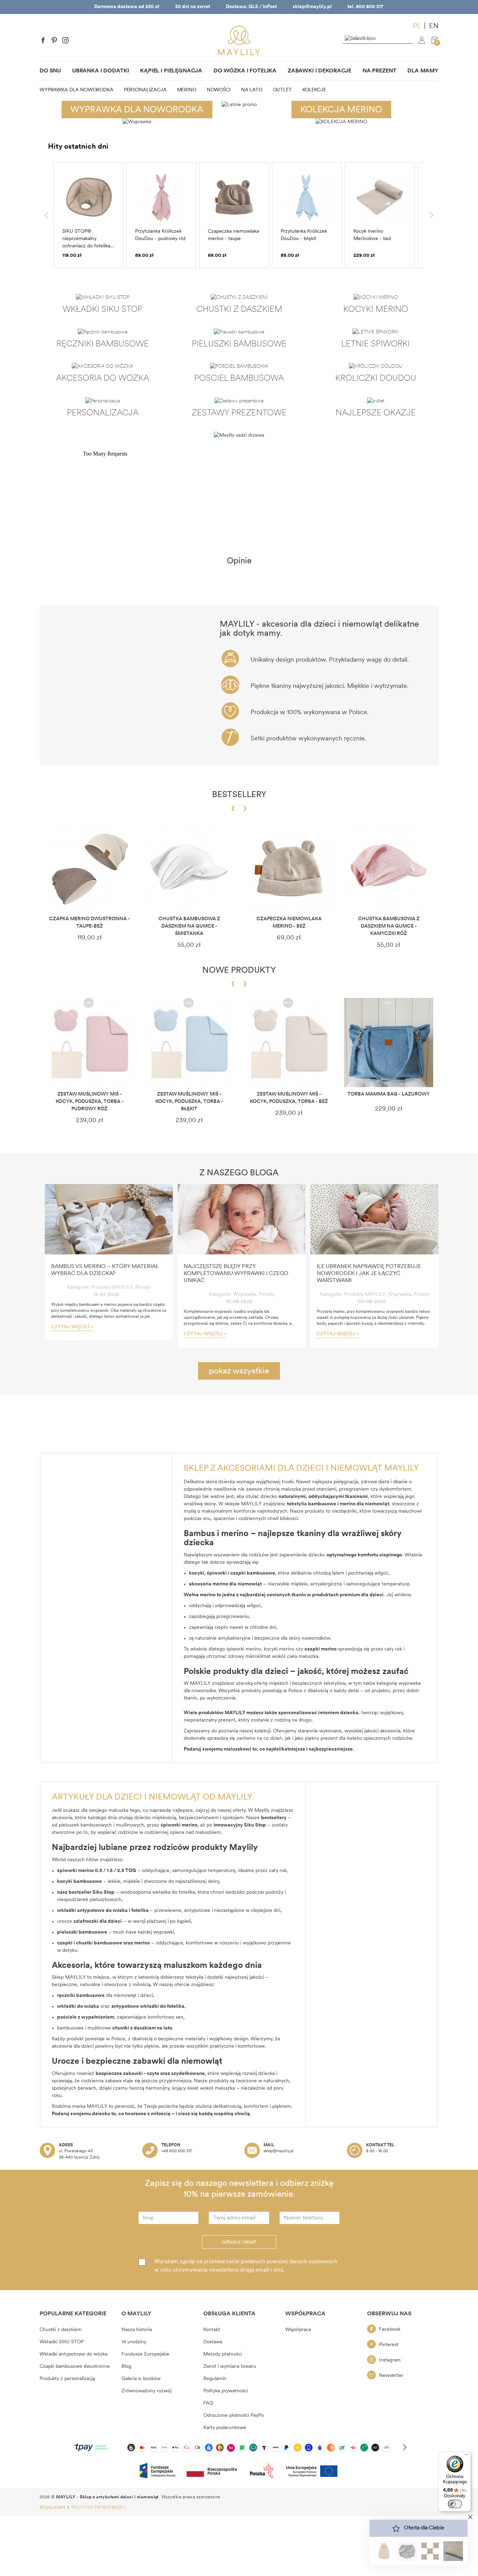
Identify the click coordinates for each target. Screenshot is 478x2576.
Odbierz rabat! (239, 2242)
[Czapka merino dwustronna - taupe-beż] (89, 867)
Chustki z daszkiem (61, 2330)
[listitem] (89, 215)
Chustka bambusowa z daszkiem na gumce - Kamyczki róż (389, 926)
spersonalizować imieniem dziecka (318, 1713)
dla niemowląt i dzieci (105, 1996)
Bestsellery (239, 795)
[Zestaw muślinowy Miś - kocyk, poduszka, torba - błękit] (189, 1043)
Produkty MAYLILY (112, 1287)
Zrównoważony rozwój (146, 2391)
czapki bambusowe (253, 1573)
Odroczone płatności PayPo (234, 2416)
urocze (89, 1922)
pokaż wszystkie (239, 1371)
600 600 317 (370, 7)
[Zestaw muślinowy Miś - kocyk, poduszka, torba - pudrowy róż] (89, 1043)
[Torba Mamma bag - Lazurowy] (389, 1043)
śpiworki (217, 1573)
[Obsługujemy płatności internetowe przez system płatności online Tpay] (239, 2447)
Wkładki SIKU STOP (62, 2342)
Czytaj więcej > (72, 1327)
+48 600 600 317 (177, 2151)
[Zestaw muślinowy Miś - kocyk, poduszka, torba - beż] (289, 1043)
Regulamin (215, 2379)
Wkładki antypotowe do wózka (73, 2354)
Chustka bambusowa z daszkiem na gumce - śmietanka (189, 926)
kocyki (197, 1573)
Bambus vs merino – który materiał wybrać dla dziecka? (105, 1270)
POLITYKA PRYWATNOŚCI (99, 2508)
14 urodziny (134, 2342)
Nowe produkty (239, 971)
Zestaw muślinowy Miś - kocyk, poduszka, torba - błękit (189, 1102)
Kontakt (212, 2330)
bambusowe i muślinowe (106, 2028)
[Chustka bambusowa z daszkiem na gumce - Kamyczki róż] (389, 867)
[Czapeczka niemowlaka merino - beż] (289, 867)
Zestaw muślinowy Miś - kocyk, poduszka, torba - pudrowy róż (90, 1102)
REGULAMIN (53, 2508)
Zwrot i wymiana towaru (230, 2367)
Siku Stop (103, 1892)
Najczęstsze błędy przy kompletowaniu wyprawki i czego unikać (236, 1274)
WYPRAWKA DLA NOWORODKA (137, 110)
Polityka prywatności (226, 2391)
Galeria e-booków (141, 2379)
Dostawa (213, 2342)
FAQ (208, 2403)
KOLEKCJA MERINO (341, 110)
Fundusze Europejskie (145, 2354)
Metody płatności (223, 2354)
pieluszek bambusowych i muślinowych (101, 1825)
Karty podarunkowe (225, 2428)
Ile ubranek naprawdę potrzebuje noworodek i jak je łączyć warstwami (369, 1274)
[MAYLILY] (239, 40)
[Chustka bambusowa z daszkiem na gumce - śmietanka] (189, 867)
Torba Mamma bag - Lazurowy (389, 1094)
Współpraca (298, 2330)
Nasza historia (137, 2330)
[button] (47, 215)
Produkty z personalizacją (67, 2379)
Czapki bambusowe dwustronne (75, 2367)
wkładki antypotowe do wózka (92, 1911)
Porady (143, 1287)
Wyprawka (245, 1294)
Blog (126, 2367)
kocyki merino (279, 1649)
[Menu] (467, 2456)
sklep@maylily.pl (312, 7)
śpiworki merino (244, 1649)
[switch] (455, 2504)
